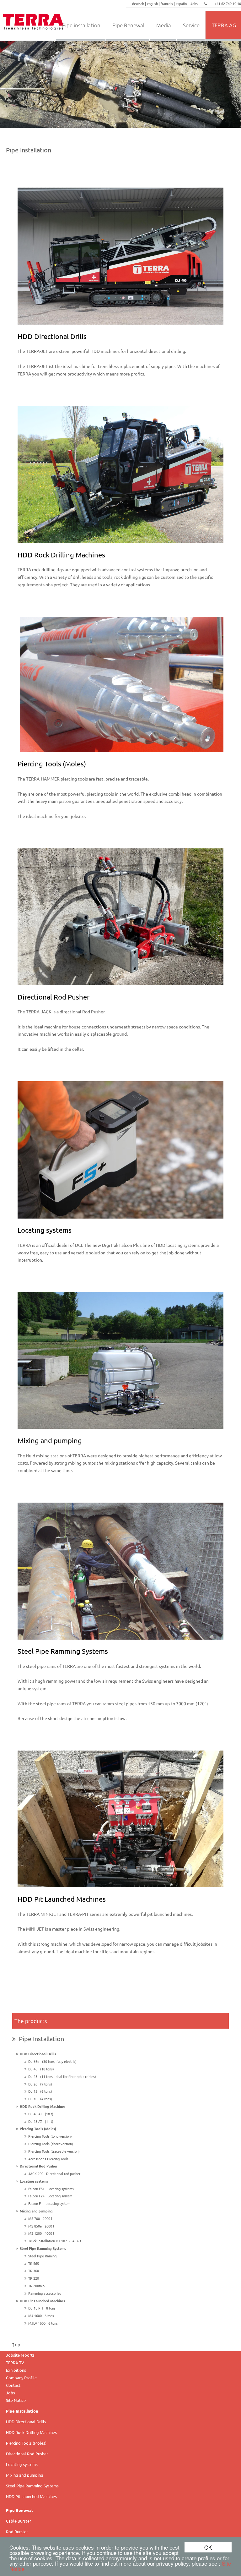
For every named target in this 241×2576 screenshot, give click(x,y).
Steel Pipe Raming (42, 2256)
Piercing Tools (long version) (50, 2136)
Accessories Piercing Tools (48, 2159)
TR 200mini (37, 2286)
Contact (13, 2385)
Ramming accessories (45, 2293)
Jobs (11, 2393)
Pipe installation (81, 25)
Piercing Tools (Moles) (37, 2129)
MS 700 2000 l (39, 2218)
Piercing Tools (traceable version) (54, 2151)
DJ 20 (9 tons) (39, 2084)
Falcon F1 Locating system (48, 2203)
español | (183, 3)
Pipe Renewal (128, 25)
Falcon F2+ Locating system (49, 2196)
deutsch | (139, 3)
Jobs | (195, 3)
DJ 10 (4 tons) (39, 2099)
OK (208, 2547)
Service (191, 25)
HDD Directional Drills (37, 2054)
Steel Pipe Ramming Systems (42, 2248)
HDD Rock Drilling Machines (42, 2106)
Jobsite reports (20, 2355)
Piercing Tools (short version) (51, 2144)
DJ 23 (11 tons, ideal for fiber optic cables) (61, 2076)
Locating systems (33, 2181)
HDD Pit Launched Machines (42, 2301)
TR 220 (34, 2278)
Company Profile (21, 2378)
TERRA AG (224, 25)
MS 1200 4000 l (40, 2233)
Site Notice (16, 2400)
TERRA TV (15, 2362)
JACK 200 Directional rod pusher (53, 2173)
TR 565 (34, 2263)
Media (164, 25)
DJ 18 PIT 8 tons (41, 2308)
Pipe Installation (40, 2039)
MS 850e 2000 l (40, 2226)
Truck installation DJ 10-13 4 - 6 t (54, 2241)
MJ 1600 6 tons (40, 2316)
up (17, 2344)
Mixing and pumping (35, 2211)
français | (168, 3)
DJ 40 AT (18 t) (40, 2114)
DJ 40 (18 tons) (40, 2069)
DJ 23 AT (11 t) (40, 2121)
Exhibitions (16, 2370)
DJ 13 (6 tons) (39, 2091)
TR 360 (34, 2271)
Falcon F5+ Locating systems (50, 2189)
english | (154, 3)
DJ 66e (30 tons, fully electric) (51, 2061)
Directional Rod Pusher (38, 2166)
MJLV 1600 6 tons (42, 2323)
